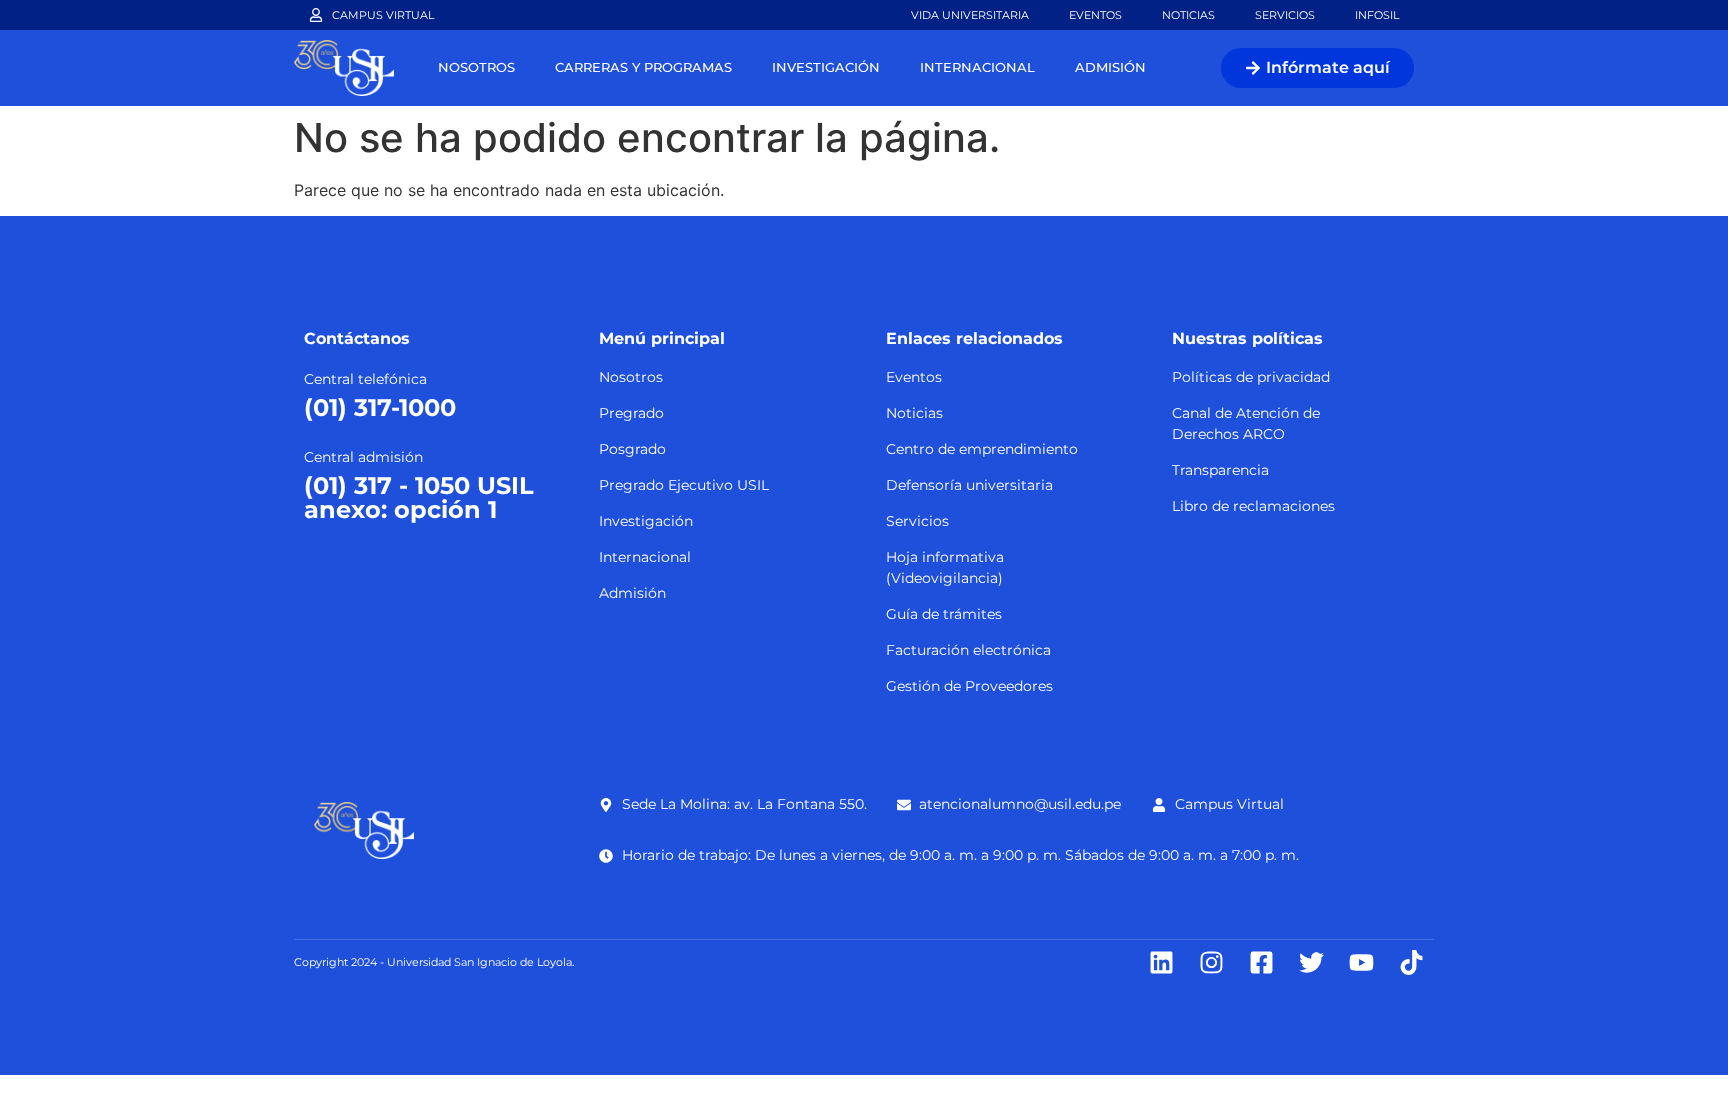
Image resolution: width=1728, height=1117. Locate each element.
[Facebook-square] (1261, 962)
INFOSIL (1377, 15)
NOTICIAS (1188, 15)
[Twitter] (1311, 962)
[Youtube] (1361, 962)
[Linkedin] (1161, 962)
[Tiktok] (1411, 962)
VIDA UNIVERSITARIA (970, 15)
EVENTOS (1095, 15)
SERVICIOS (1285, 15)
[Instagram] (1211, 962)
